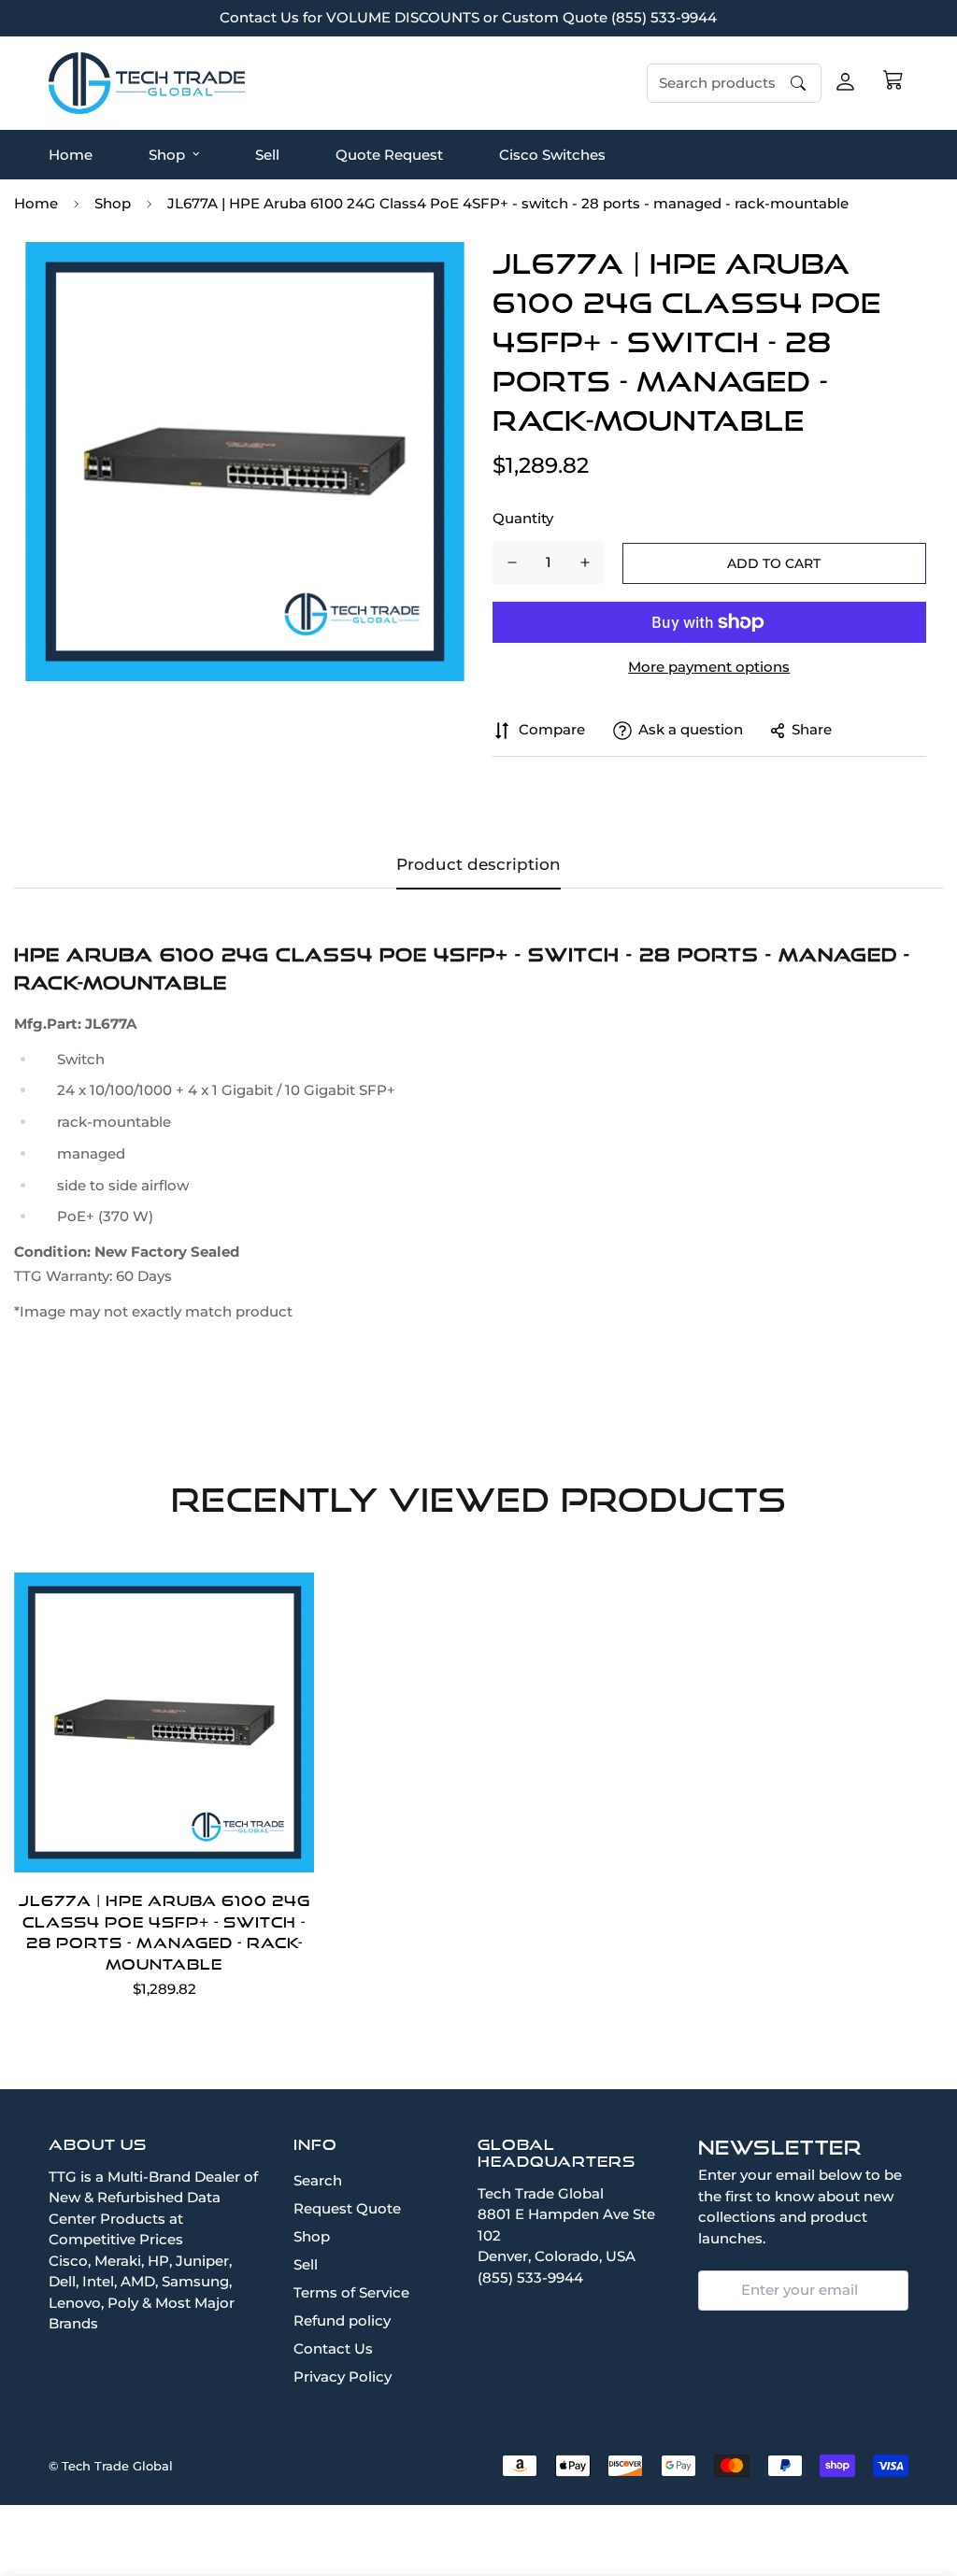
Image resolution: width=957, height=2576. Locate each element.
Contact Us (333, 2348)
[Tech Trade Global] (147, 83)
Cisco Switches (552, 154)
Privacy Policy (343, 2377)
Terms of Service (351, 2292)
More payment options (709, 667)
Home (71, 154)
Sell (267, 154)
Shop (167, 154)
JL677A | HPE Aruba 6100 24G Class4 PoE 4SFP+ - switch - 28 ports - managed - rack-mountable (164, 1932)
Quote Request (389, 154)
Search (318, 2180)
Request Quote (347, 2208)
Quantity (523, 518)
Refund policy (342, 2320)
